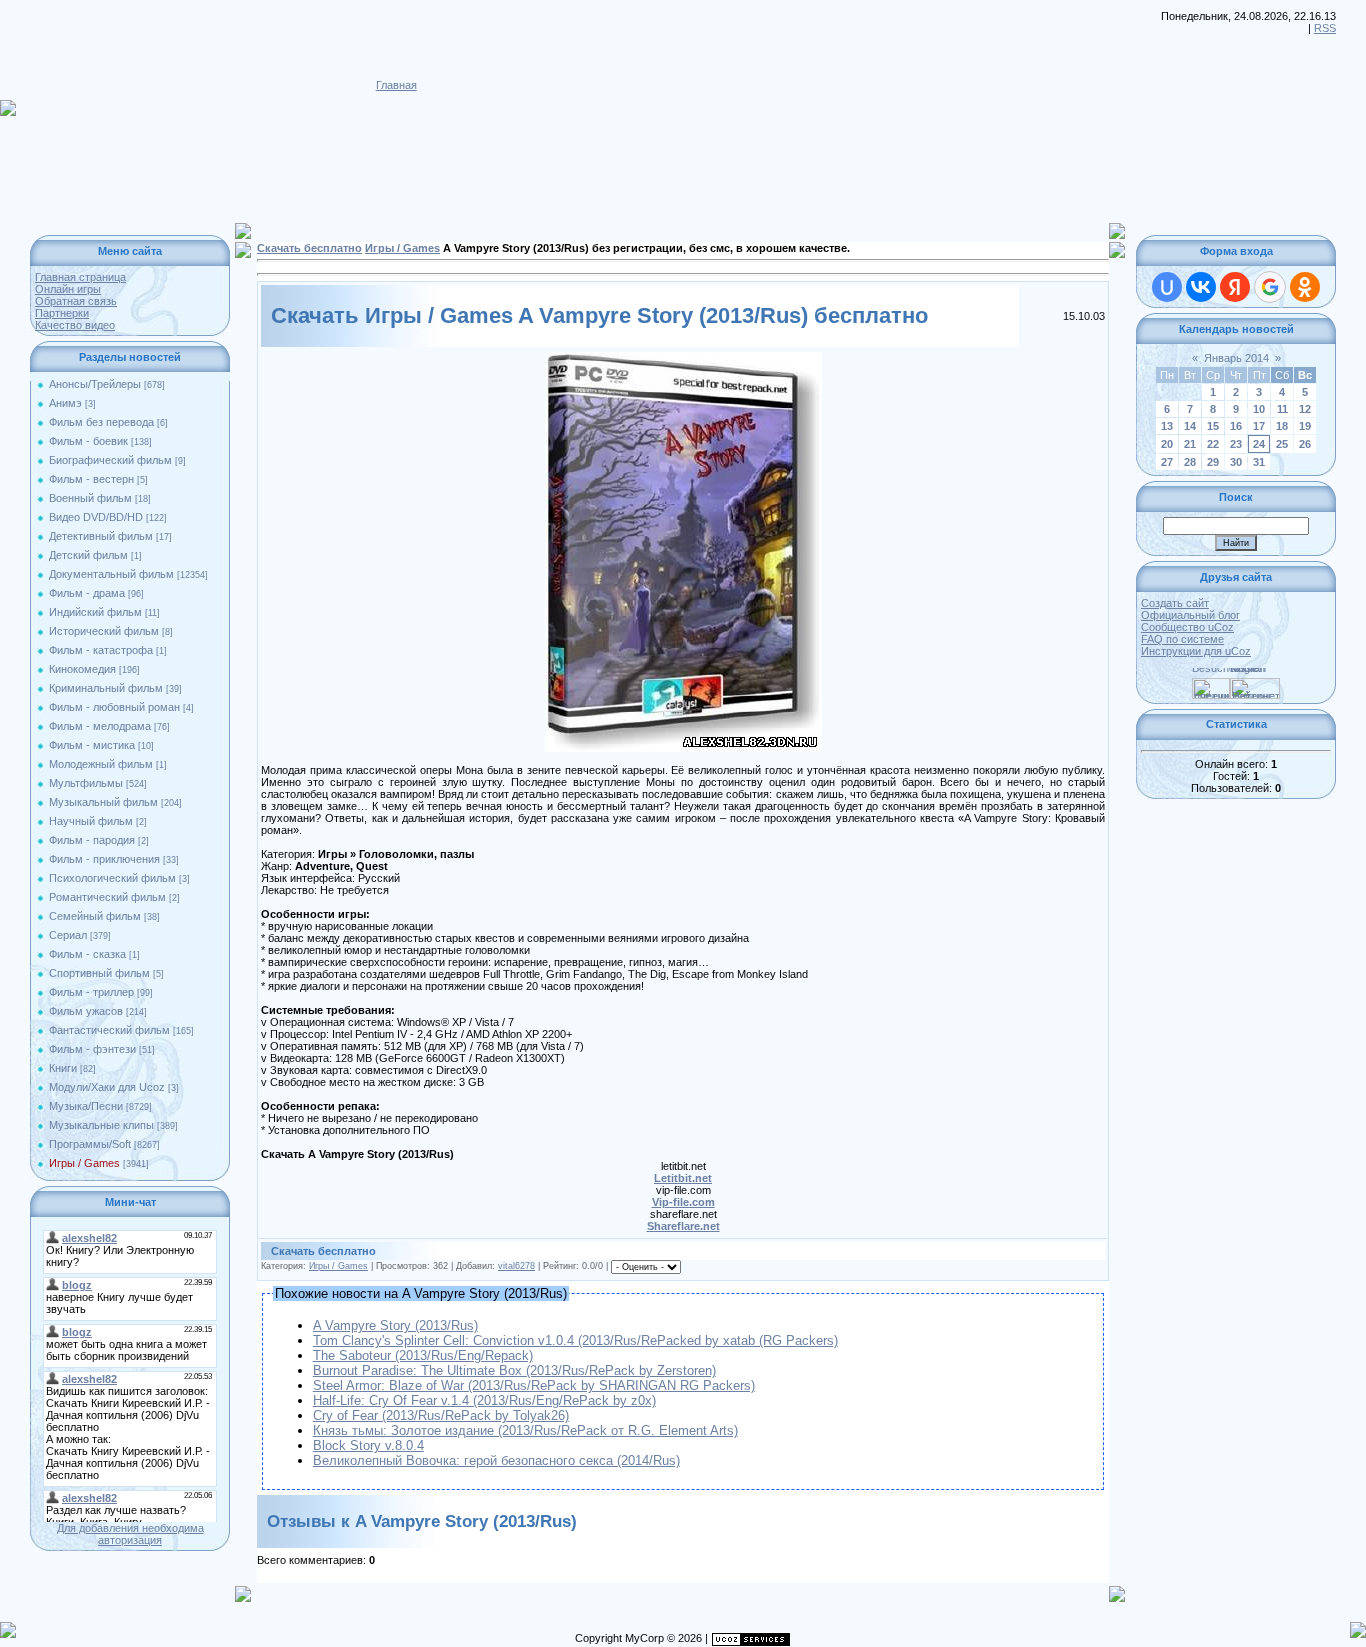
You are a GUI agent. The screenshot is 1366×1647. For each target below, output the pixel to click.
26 (1305, 444)
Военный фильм (90, 498)
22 (1213, 444)
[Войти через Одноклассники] (1305, 287)
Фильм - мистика (92, 745)
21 (1190, 444)
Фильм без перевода (101, 422)
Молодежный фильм (101, 764)
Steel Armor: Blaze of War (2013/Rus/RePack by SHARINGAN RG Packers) (534, 1385)
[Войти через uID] (1167, 287)
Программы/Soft (90, 1144)
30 (1236, 462)
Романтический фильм (107, 897)
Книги (63, 1068)
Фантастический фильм (109, 1030)
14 (1190, 426)
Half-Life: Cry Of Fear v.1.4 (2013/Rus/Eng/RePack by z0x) (484, 1400)
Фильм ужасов (86, 1011)
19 (1305, 426)
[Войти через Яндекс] (1235, 287)
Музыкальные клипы (101, 1125)
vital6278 (516, 1266)
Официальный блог (1190, 615)
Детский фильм (88, 555)
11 (1282, 409)
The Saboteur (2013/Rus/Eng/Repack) (423, 1355)
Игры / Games (84, 1163)
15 (1213, 426)
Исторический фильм (104, 631)
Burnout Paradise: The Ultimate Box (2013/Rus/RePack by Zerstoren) (514, 1370)
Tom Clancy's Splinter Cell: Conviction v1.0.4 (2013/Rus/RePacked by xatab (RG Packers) (575, 1340)
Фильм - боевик (88, 441)
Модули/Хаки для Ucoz (107, 1087)
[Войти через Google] (1270, 287)
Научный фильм (91, 821)
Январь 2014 (1236, 358)
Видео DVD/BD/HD (96, 517)
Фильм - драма (87, 593)
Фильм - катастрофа (101, 650)
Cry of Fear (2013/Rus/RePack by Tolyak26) (441, 1415)
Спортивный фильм (99, 973)
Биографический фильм (110, 460)
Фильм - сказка (87, 954)
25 (1282, 444)
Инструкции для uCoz (1196, 651)
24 (1259, 444)
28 (1190, 462)
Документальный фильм (111, 574)
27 (1167, 462)
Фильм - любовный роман (114, 707)
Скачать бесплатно (309, 248)
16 (1236, 426)
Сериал (68, 935)
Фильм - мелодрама (100, 726)
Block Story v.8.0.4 (368, 1445)
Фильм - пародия (92, 840)
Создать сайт (1175, 603)
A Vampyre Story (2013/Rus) (395, 1325)
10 (1259, 409)
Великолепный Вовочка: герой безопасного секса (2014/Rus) (496, 1460)
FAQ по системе (1182, 639)
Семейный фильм (95, 916)
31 (1259, 462)
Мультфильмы (86, 783)
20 (1167, 444)
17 (1259, 426)
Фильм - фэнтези (92, 1049)
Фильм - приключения (104, 859)
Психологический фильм (112, 878)
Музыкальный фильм (103, 802)
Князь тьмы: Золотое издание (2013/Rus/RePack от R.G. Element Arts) (525, 1430)
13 (1167, 426)
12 (1305, 409)
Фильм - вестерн (91, 479)
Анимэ (65, 403)
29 (1213, 462)
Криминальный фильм (106, 688)
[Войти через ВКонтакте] (1201, 287)
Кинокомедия (82, 669)
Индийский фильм (95, 612)
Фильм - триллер (91, 992)
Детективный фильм (101, 536)
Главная (396, 85)
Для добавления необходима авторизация (130, 1534)
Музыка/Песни (86, 1106)
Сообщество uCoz (1187, 627)
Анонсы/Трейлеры (95, 384)
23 (1236, 444)
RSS (1325, 28)
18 (1282, 426)
